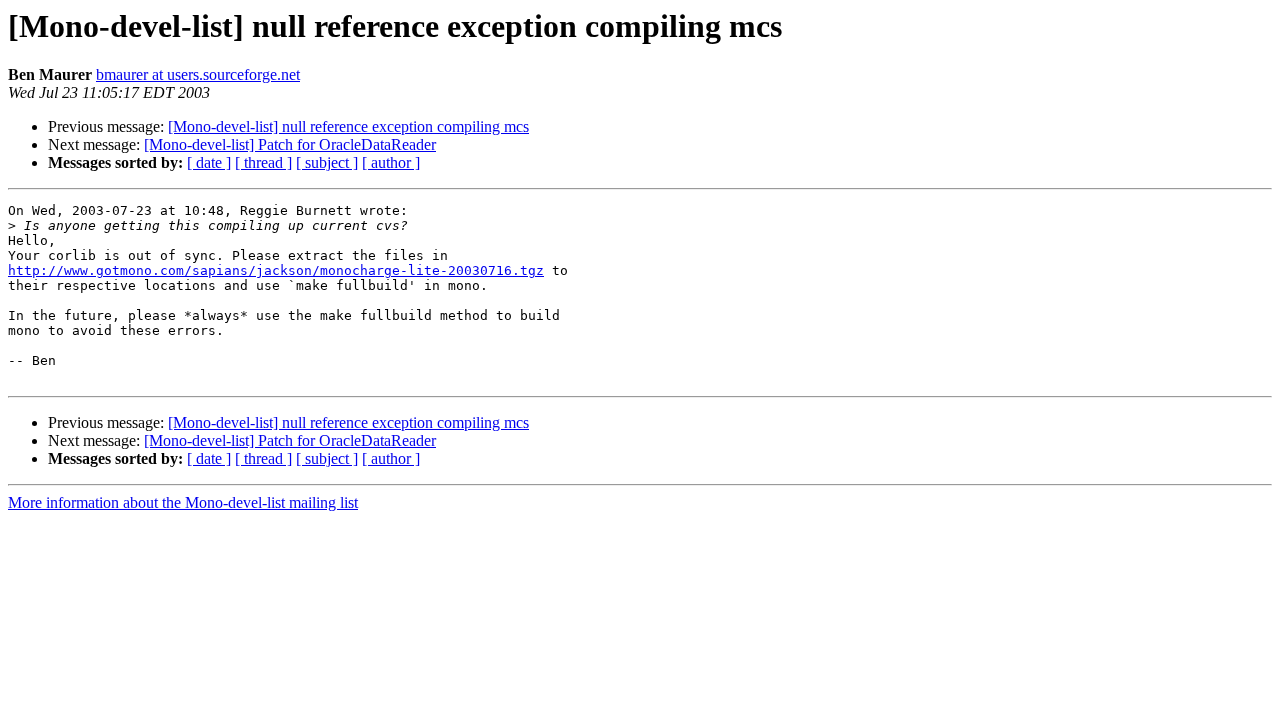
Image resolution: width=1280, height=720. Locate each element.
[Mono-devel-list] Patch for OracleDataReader (290, 144)
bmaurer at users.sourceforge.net (198, 74)
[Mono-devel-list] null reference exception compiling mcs (348, 126)
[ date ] (209, 162)
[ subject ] (327, 162)
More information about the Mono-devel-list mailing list (183, 502)
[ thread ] (263, 162)
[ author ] (391, 162)
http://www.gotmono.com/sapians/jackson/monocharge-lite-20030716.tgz (276, 270)
